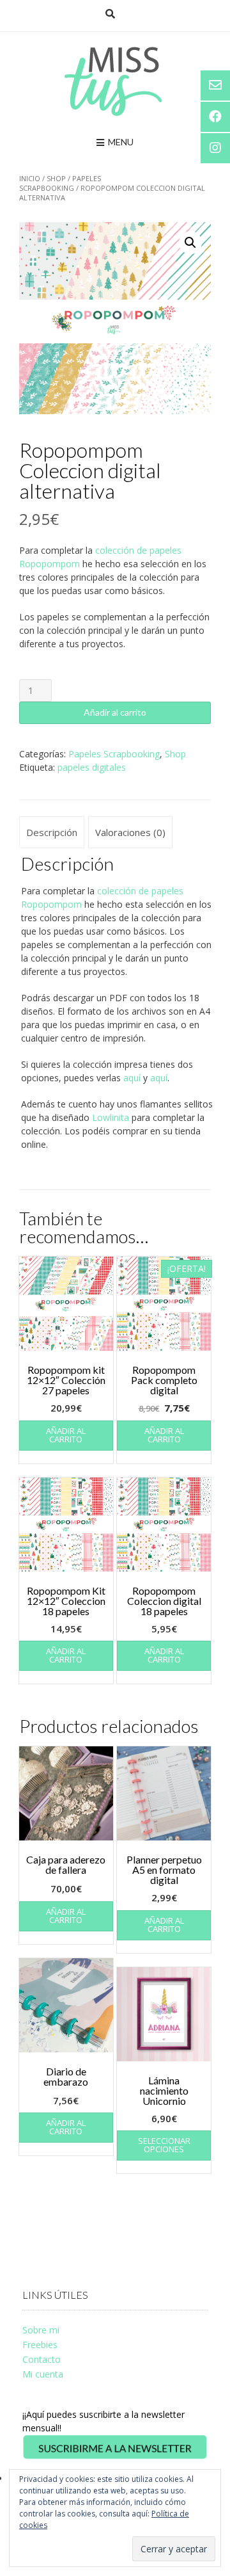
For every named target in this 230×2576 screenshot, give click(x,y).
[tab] (52, 832)
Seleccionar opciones (164, 2145)
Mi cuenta (43, 2374)
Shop (56, 178)
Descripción (52, 832)
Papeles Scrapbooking (60, 183)
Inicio (30, 178)
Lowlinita (111, 1117)
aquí (132, 1078)
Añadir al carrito (115, 712)
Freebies (40, 2345)
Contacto (42, 2359)
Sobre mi (41, 2330)
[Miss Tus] (115, 81)
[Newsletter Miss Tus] (115, 2457)
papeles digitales (92, 767)
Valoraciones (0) (130, 832)
